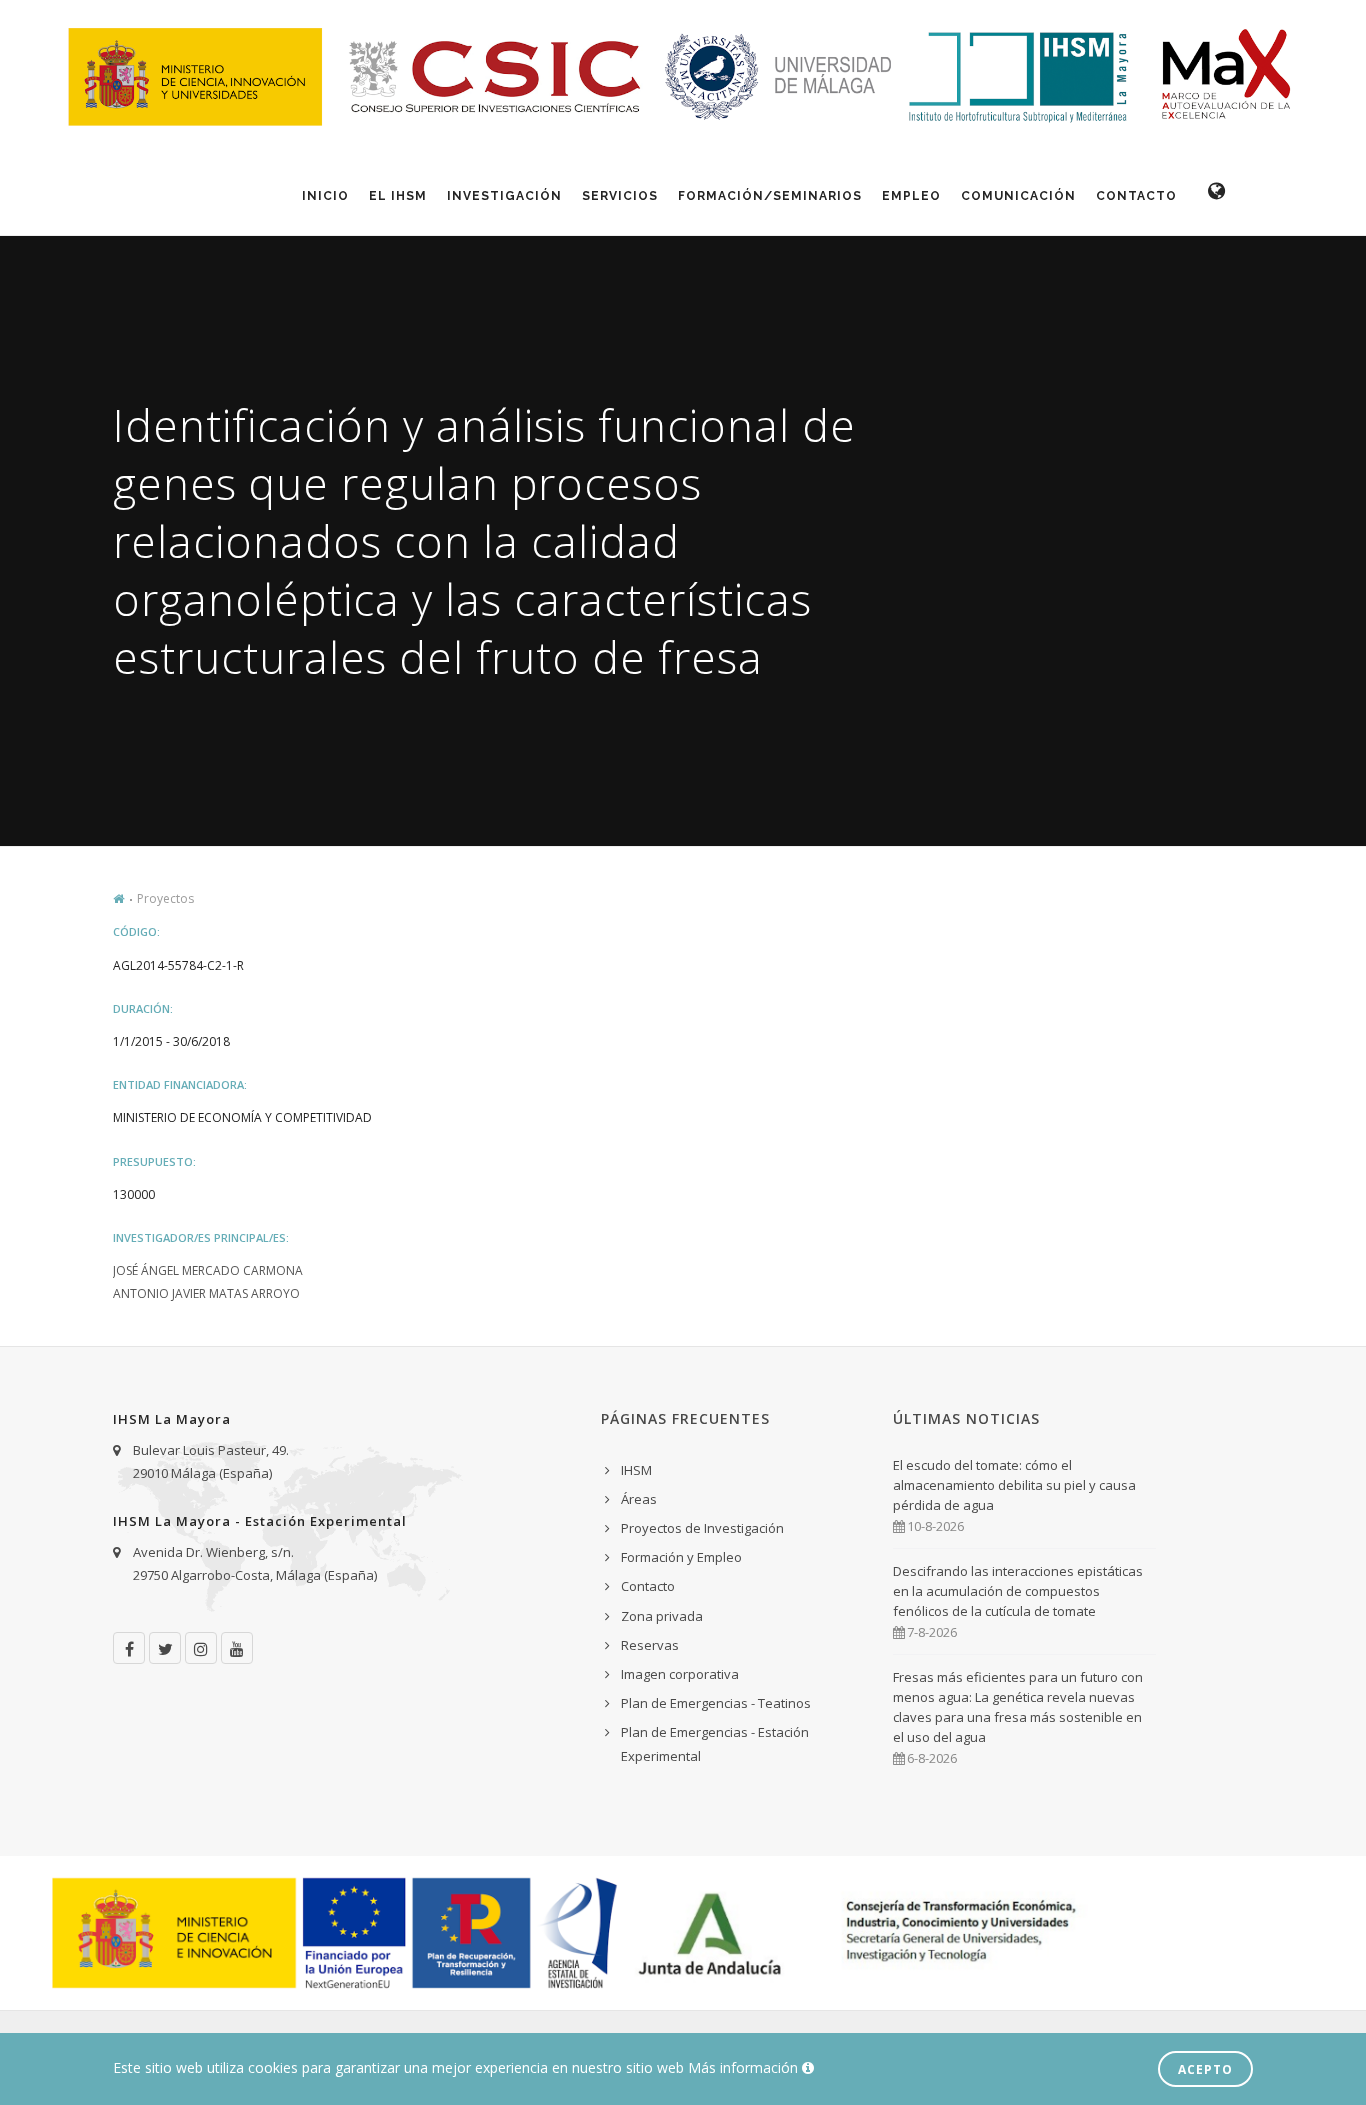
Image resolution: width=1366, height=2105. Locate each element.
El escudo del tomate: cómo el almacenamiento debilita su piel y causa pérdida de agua (1014, 1485)
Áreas (639, 1499)
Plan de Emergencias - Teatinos (716, 1703)
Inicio (325, 196)
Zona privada (662, 1616)
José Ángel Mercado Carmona (208, 1270)
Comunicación (1018, 196)
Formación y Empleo (681, 1557)
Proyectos (165, 898)
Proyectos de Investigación (702, 1528)
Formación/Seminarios (770, 196)
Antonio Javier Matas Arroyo (206, 1293)
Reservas (650, 1645)
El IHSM (398, 196)
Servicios (620, 196)
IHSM (636, 1470)
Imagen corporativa (680, 1674)
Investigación (504, 196)
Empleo (911, 196)
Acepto (1205, 2069)
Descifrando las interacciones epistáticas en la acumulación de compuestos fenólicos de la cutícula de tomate (1018, 1591)
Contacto (1136, 196)
